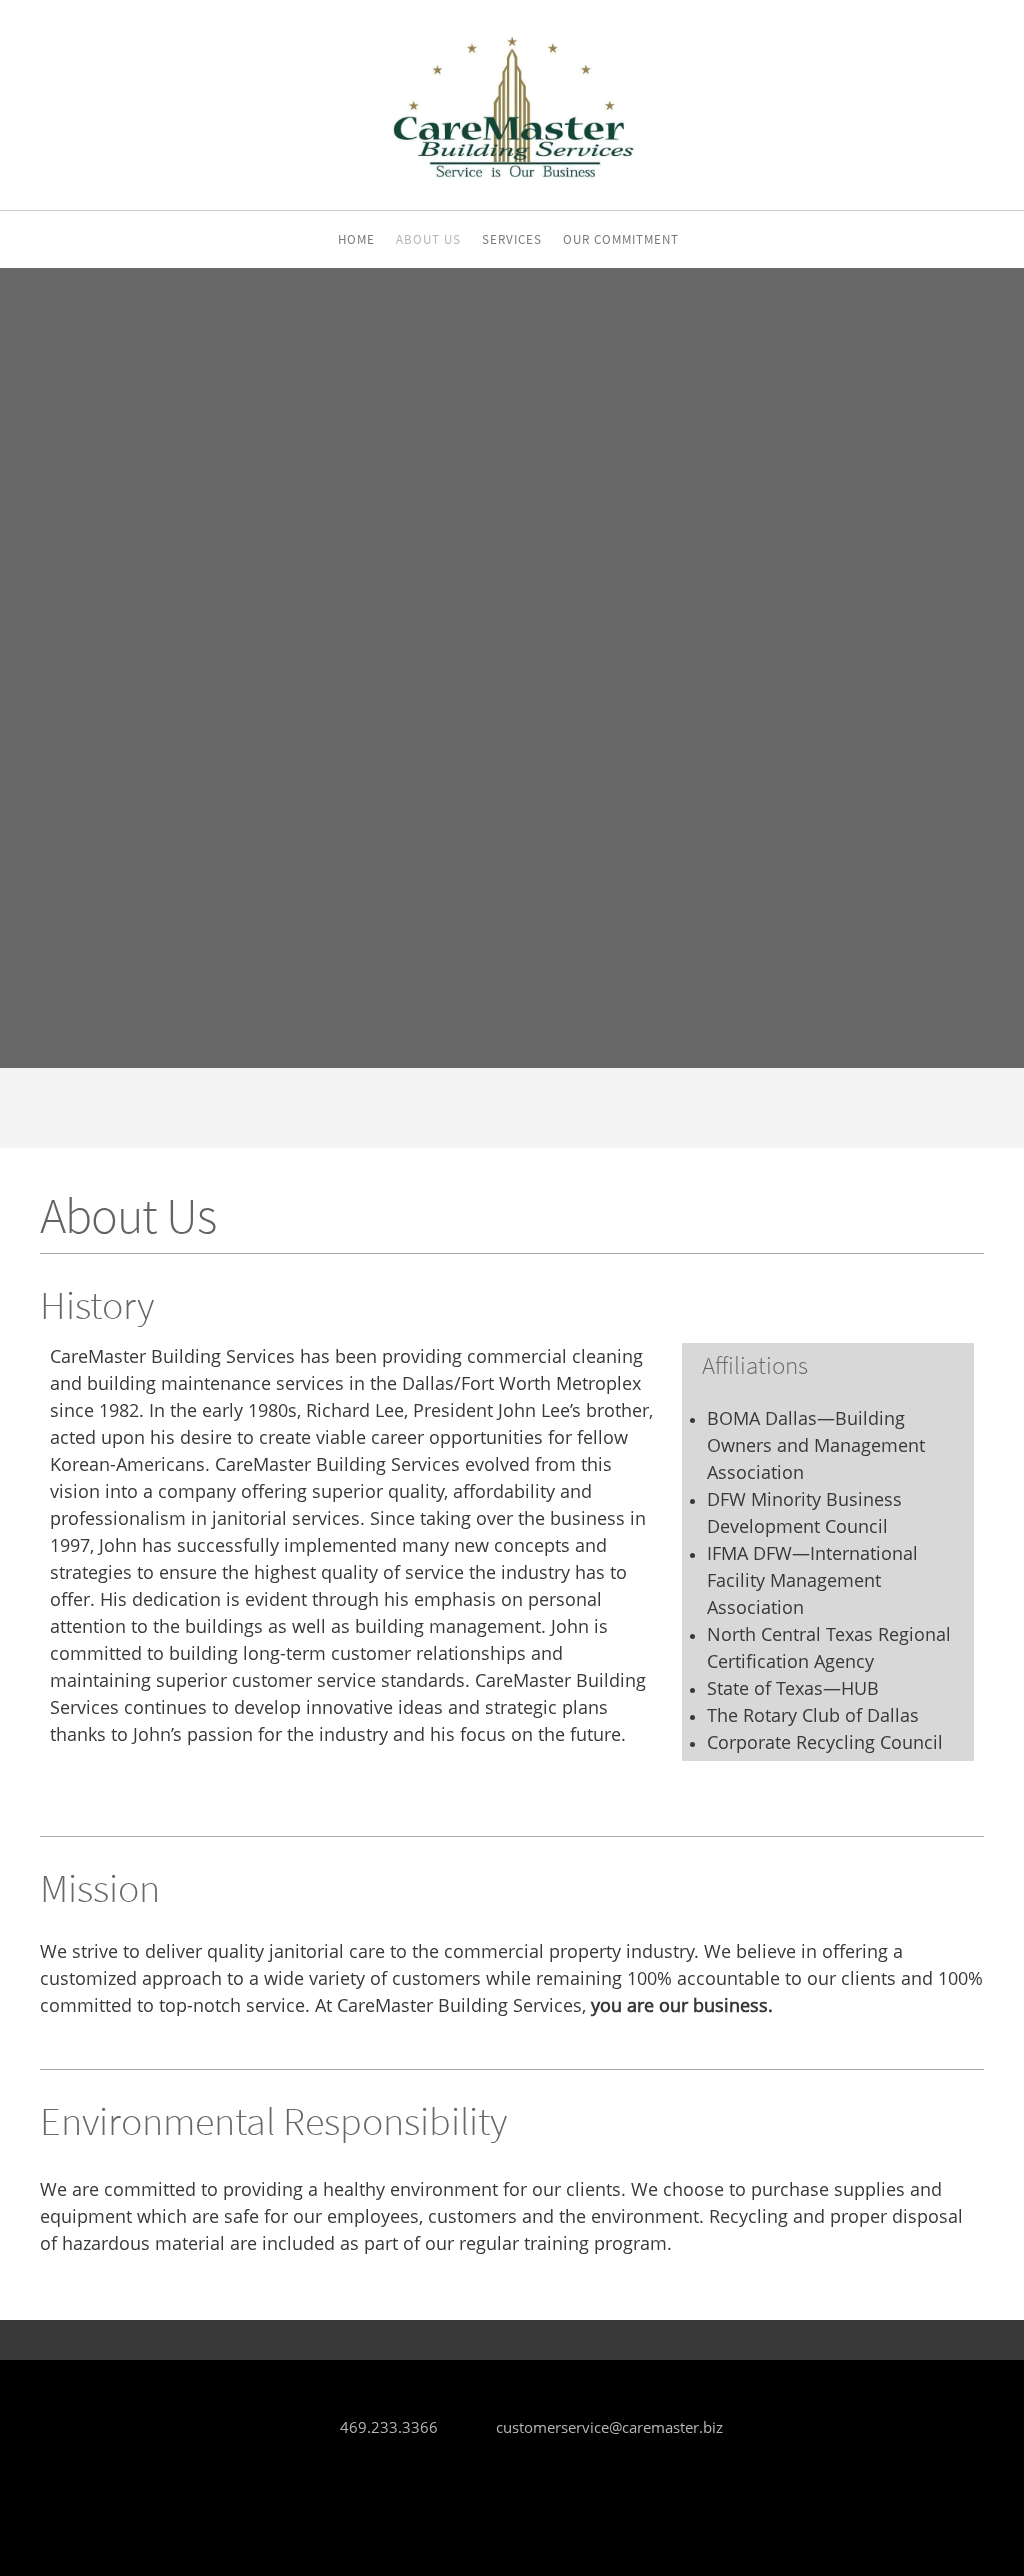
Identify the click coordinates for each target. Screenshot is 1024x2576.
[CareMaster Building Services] (512, 105)
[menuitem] (356, 242)
